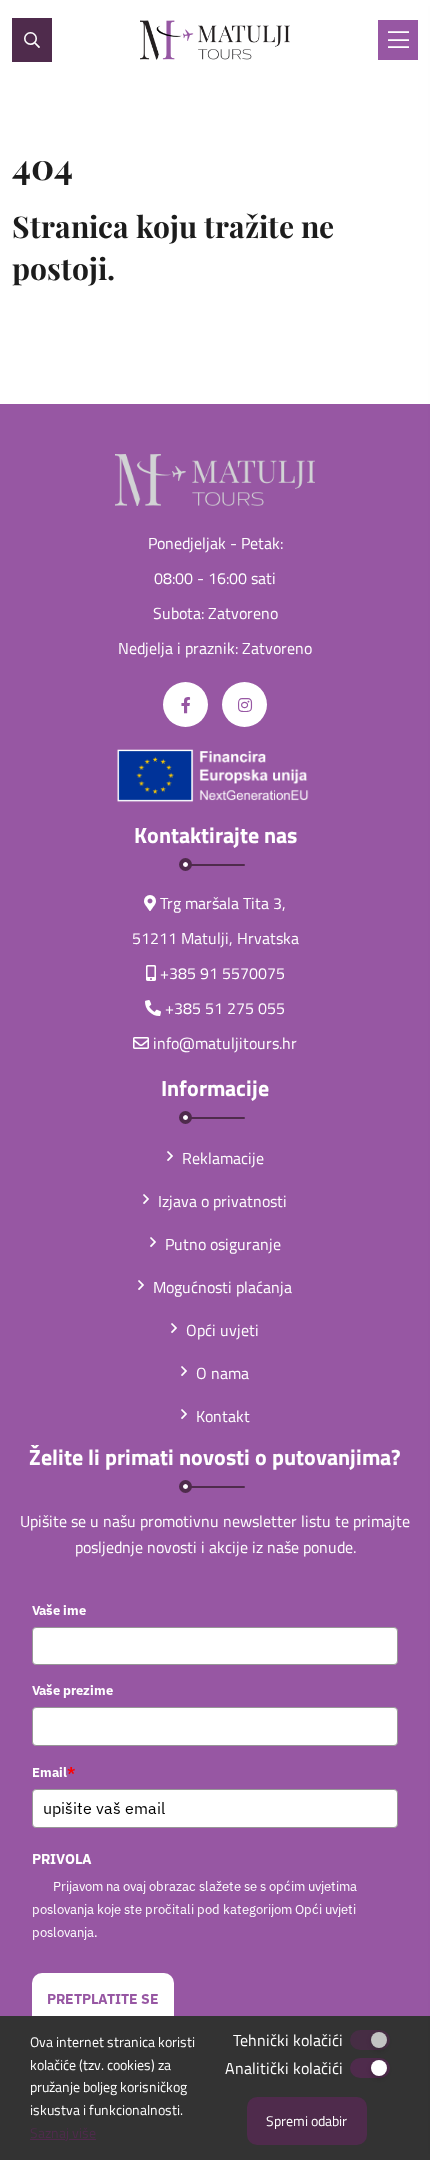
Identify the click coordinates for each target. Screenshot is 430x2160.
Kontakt (223, 1416)
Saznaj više (63, 2132)
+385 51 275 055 (225, 1008)
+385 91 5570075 (222, 973)
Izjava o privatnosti (222, 1201)
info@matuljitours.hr (225, 1043)
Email (53, 1772)
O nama (222, 1373)
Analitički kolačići (284, 2068)
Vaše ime (59, 1610)
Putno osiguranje (223, 1244)
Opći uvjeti (222, 1330)
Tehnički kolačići (288, 2040)
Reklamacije (223, 1158)
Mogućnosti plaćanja (222, 1287)
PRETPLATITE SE (103, 1999)
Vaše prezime (72, 1690)
